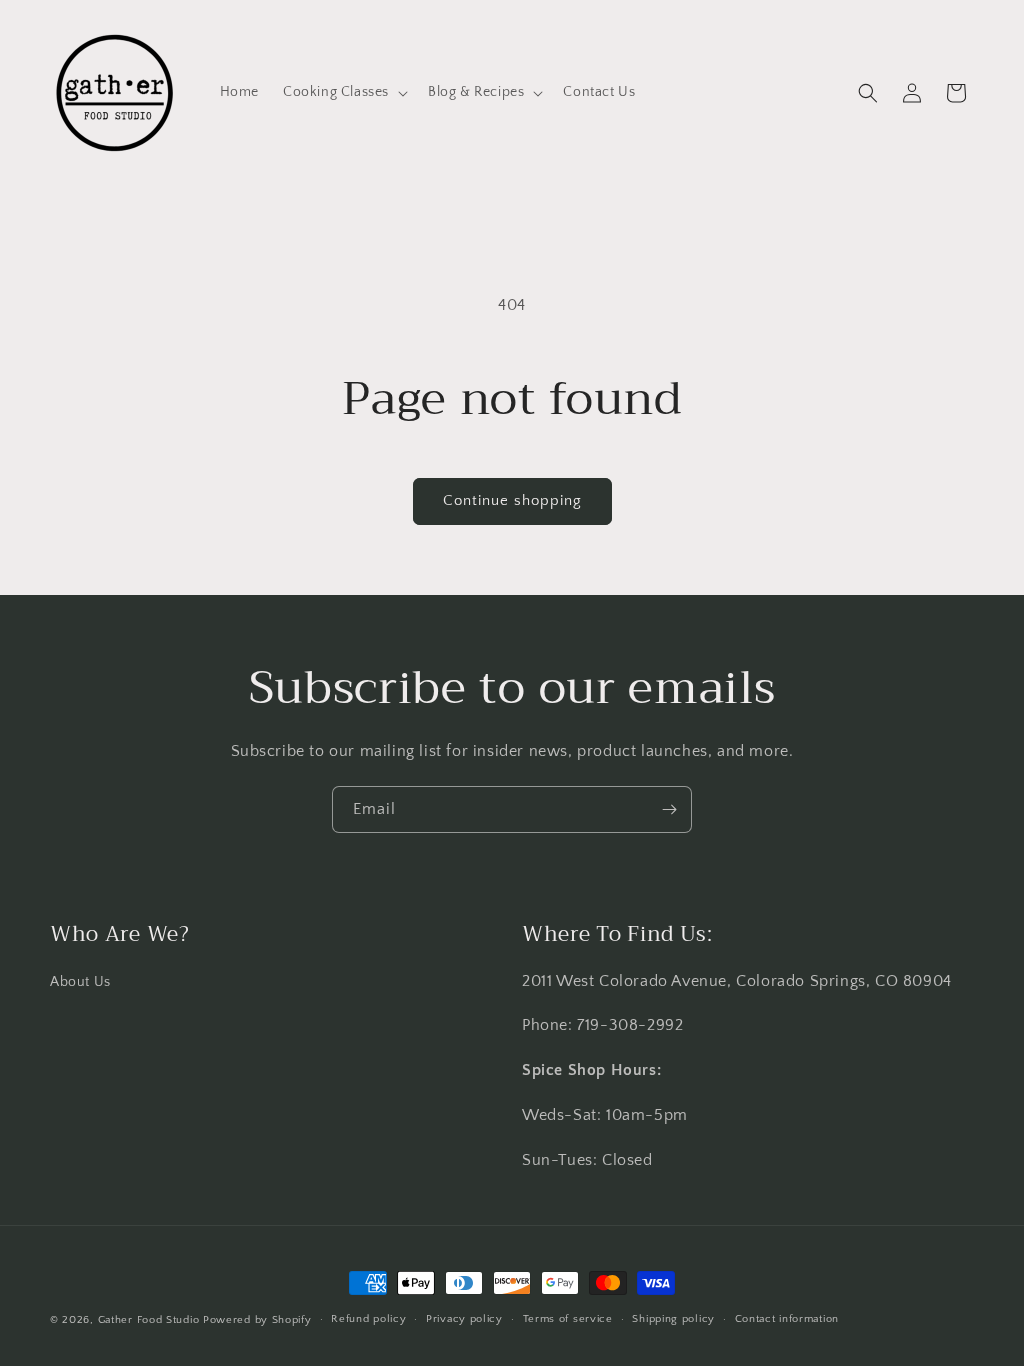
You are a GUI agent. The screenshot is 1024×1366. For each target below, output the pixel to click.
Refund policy (368, 1319)
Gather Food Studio (149, 1320)
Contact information (787, 1319)
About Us (80, 982)
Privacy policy (464, 1319)
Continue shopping (512, 500)
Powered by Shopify (257, 1320)
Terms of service (568, 1319)
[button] (343, 92)
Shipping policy (673, 1319)
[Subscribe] (669, 809)
